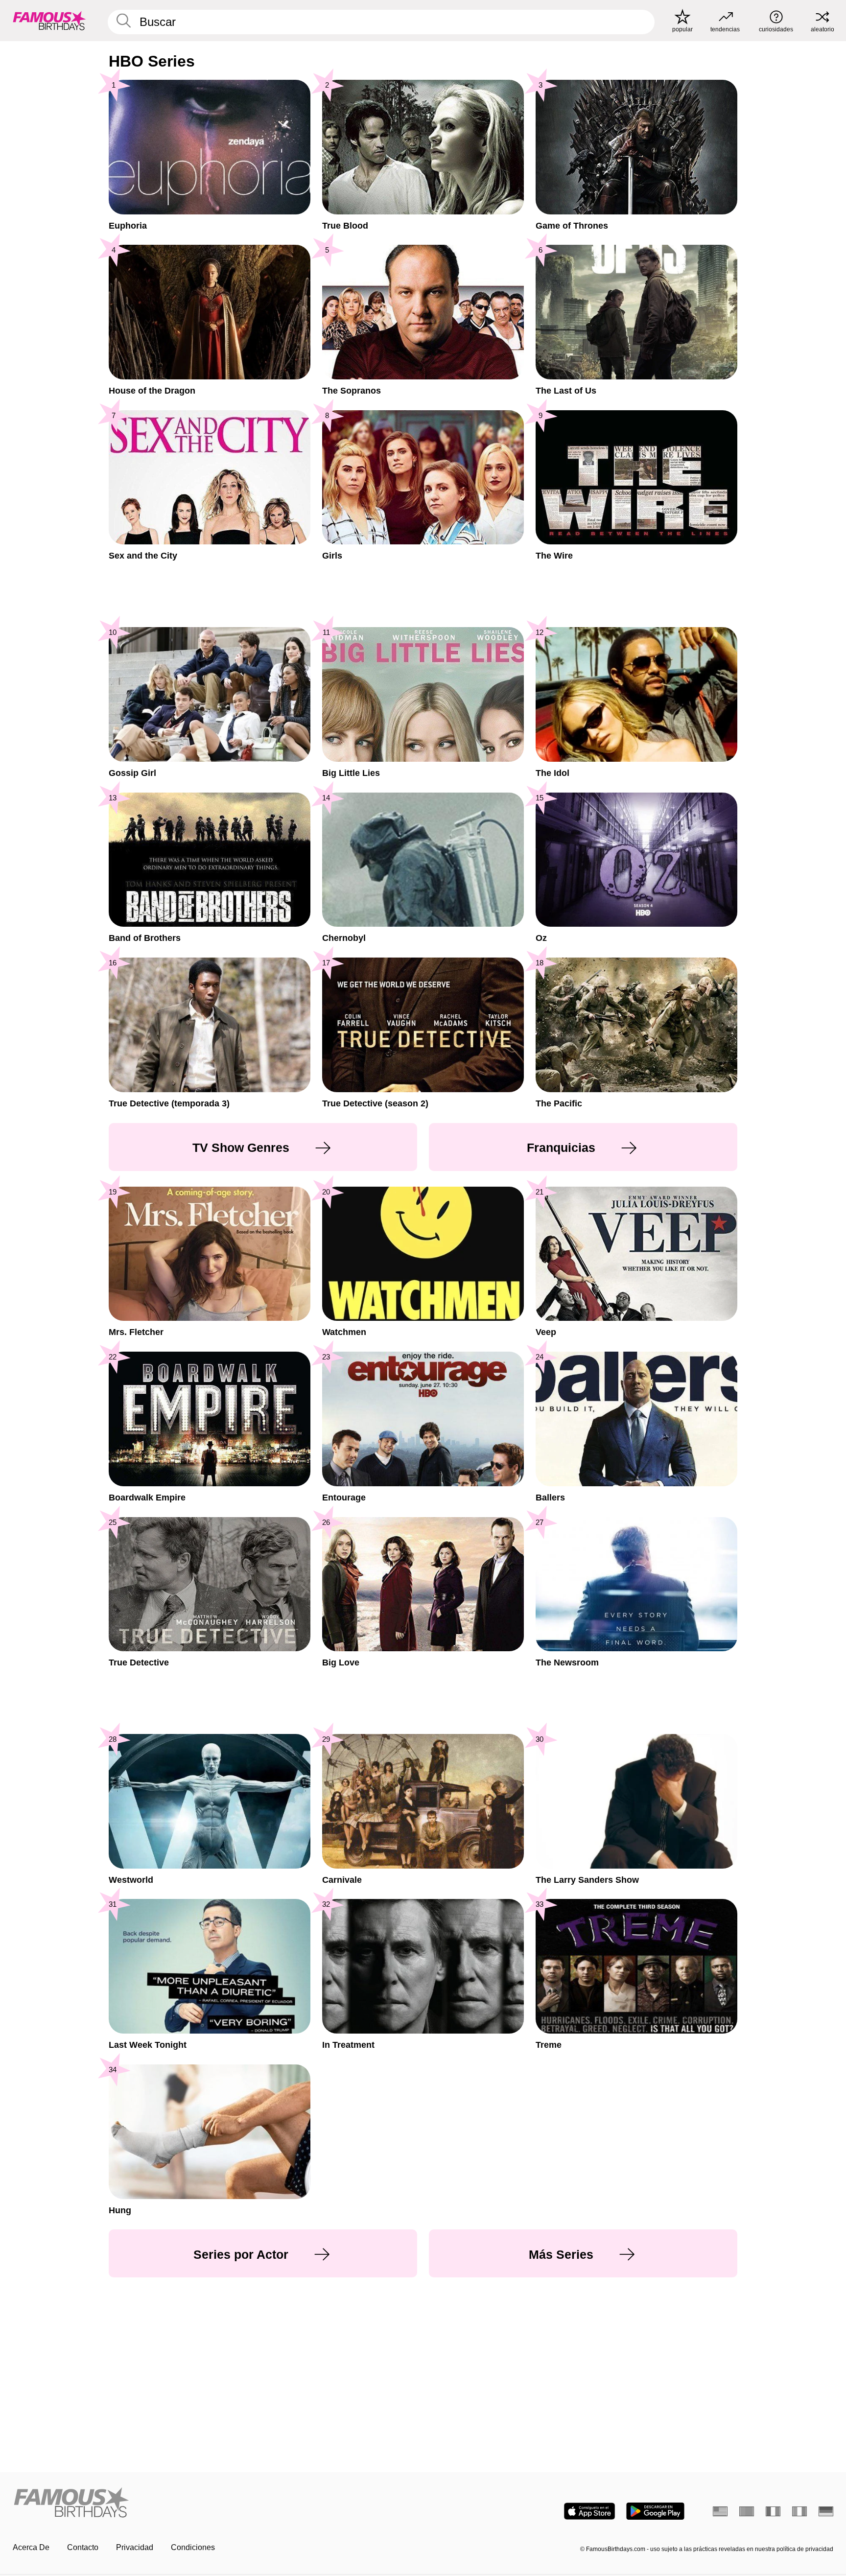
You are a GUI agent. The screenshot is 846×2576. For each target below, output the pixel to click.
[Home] (215, 2503)
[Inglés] (720, 2511)
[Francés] (773, 2511)
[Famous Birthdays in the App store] (589, 2511)
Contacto (83, 2547)
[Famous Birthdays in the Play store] (655, 2511)
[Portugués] (747, 2511)
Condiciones (193, 2547)
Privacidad (135, 2547)
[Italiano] (799, 2511)
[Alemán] (826, 2511)
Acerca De (31, 2547)
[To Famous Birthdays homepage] (49, 21)
